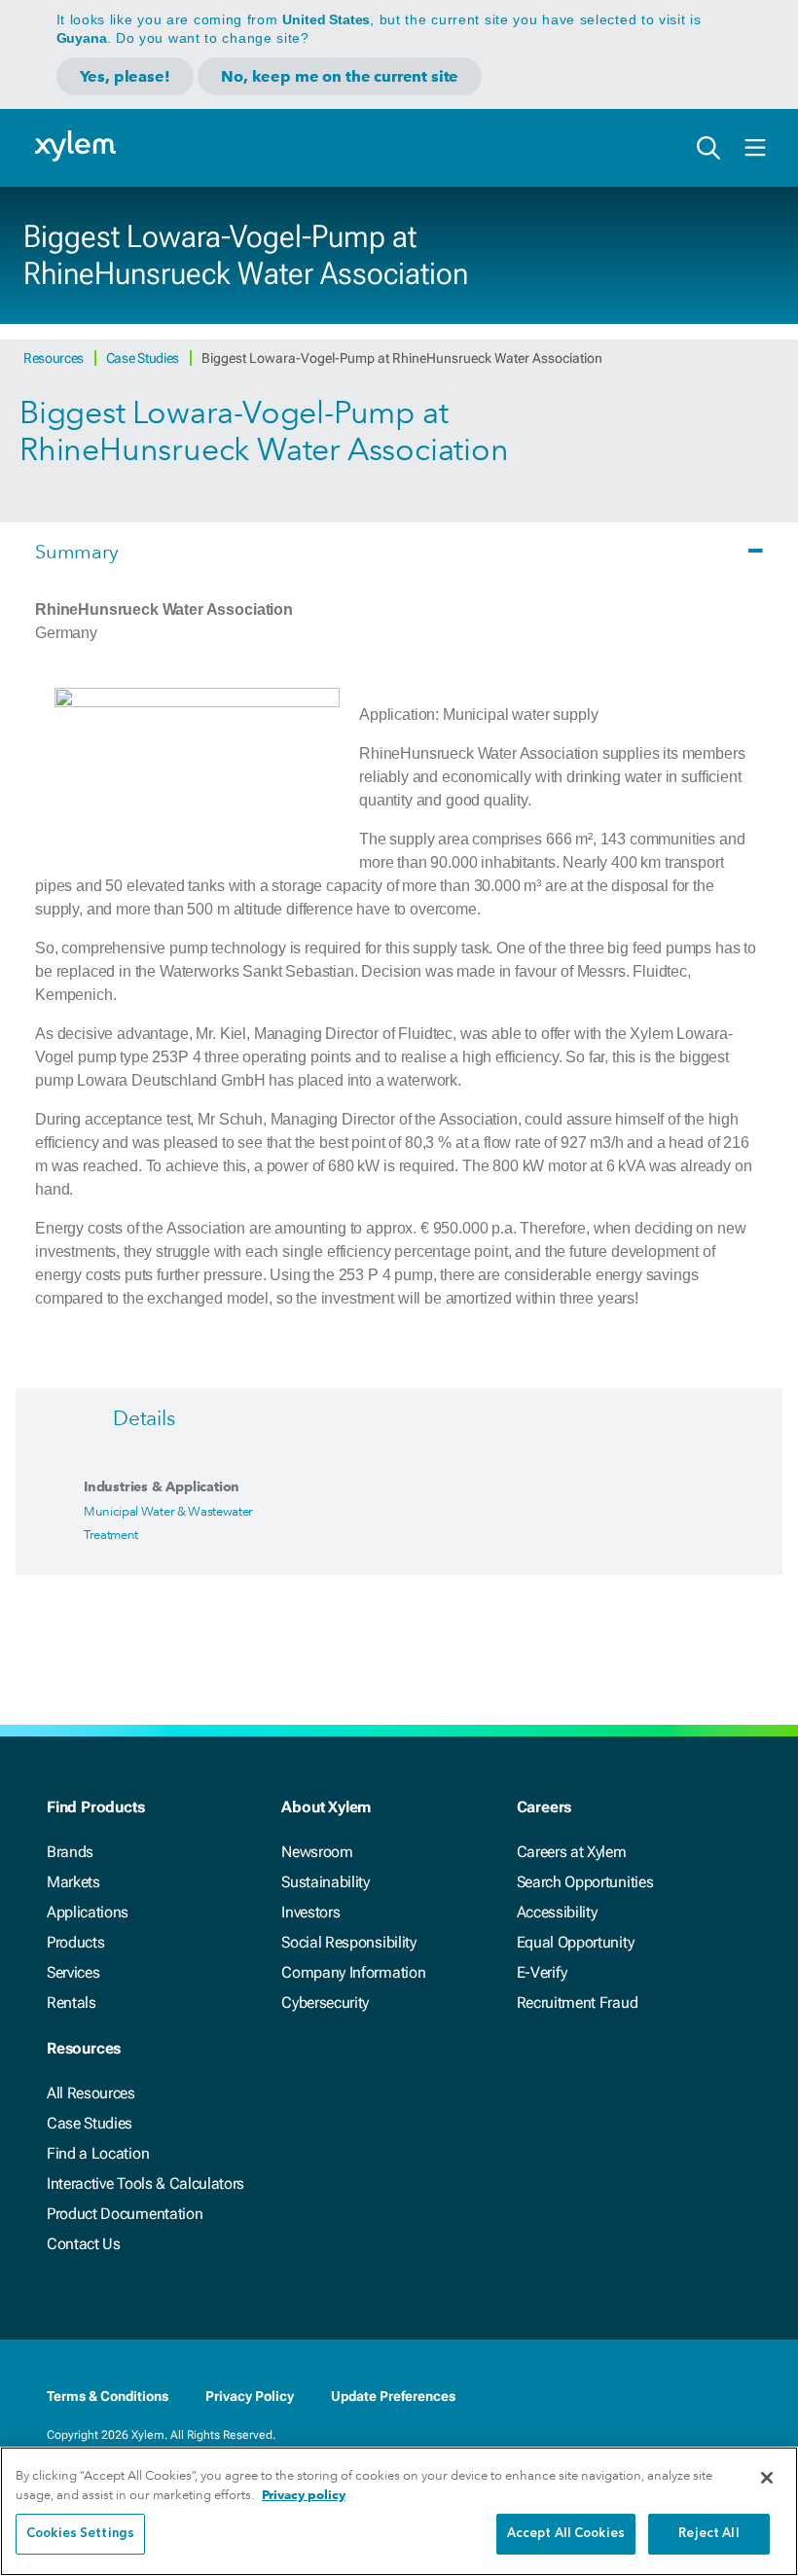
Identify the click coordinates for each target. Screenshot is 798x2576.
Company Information (353, 1972)
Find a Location (98, 2153)
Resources (55, 358)
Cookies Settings (80, 2534)
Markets (73, 1882)
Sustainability (326, 1882)
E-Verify (542, 1972)
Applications (88, 1912)
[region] (399, 2511)
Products (75, 1942)
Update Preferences (393, 2396)
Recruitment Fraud (578, 2003)
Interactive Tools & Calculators (145, 2183)
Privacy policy (304, 2495)
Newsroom (317, 1852)
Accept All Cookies (566, 2534)
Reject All (708, 2534)
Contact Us (84, 2244)
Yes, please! (125, 76)
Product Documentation (125, 2214)
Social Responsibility (348, 1942)
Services (73, 1972)
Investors (310, 1912)
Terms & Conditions (108, 2396)
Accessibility (557, 1912)
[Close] (767, 2478)
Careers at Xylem (572, 1852)
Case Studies (144, 358)
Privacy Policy (250, 2396)
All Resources (91, 2093)
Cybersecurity (325, 2003)
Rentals (72, 2003)
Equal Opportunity (576, 1942)
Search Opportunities (585, 1882)
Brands (70, 1852)
